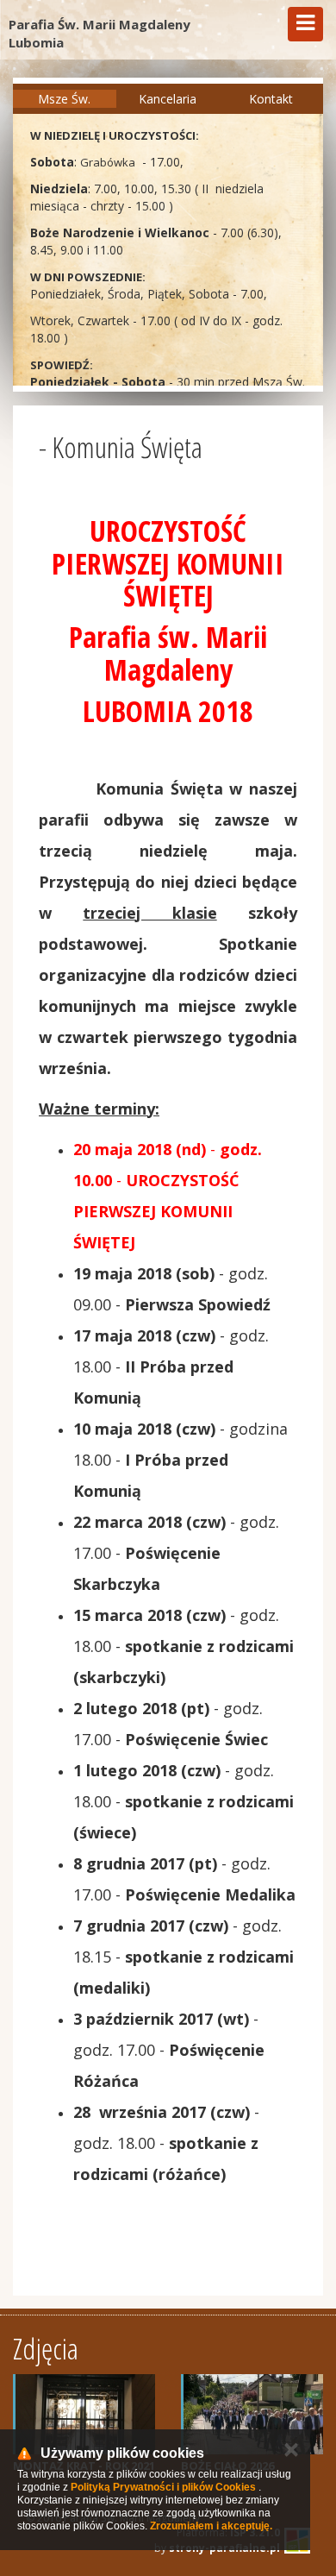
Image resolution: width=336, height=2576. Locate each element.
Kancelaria (168, 99)
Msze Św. (64, 99)
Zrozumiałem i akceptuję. (211, 2526)
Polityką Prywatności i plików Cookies (163, 2487)
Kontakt (271, 99)
